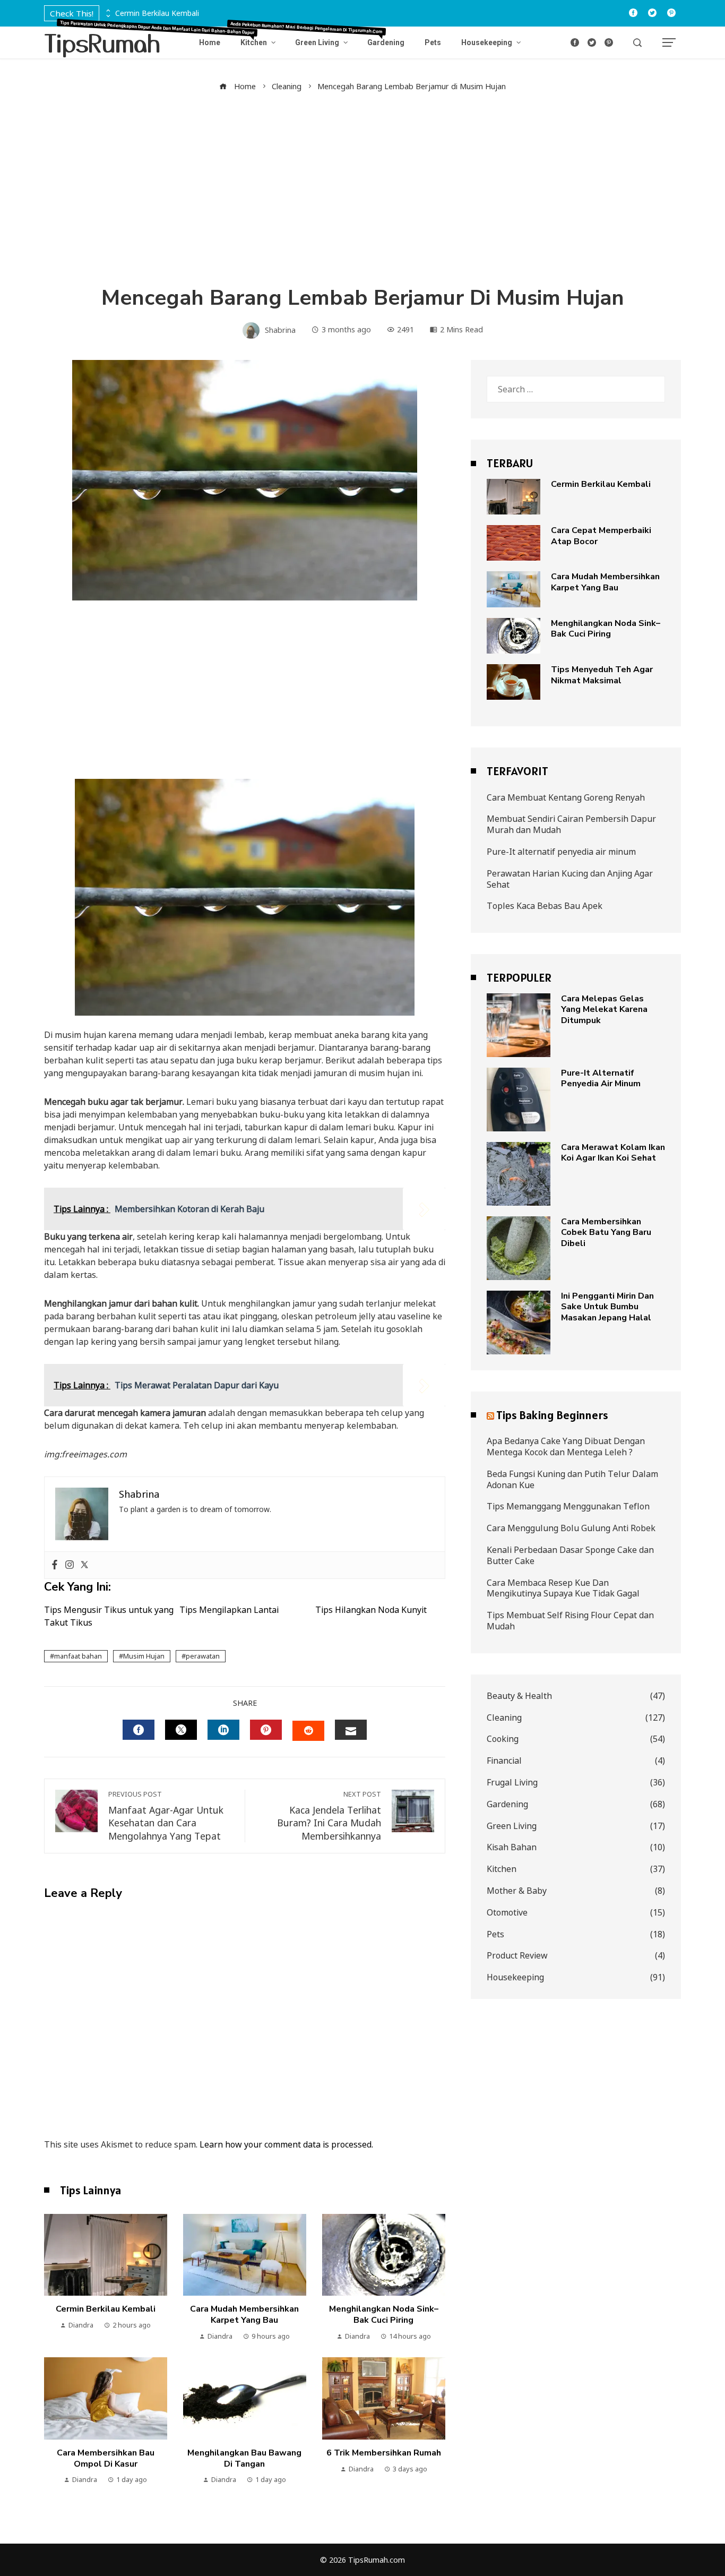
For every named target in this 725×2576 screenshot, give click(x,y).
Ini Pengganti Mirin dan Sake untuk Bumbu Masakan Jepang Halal (607, 1307)
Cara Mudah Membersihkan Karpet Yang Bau (244, 2315)
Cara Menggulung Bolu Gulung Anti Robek (571, 1528)
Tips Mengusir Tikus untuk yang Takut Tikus (109, 1616)
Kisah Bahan (576, 1847)
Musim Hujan (144, 1656)
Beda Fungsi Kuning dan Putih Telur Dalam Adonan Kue (572, 1479)
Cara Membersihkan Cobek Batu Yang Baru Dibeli (606, 1233)
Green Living (576, 1826)
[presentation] (107, 11)
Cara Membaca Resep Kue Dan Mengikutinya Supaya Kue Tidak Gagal (563, 1588)
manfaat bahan (78, 1656)
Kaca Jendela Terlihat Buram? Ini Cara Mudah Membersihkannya (329, 1816)
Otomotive (576, 1913)
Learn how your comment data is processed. (286, 2144)
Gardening (576, 1804)
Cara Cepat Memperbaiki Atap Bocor (601, 536)
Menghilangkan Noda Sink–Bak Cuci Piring (384, 2315)
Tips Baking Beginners (552, 1415)
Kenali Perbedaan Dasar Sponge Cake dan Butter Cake (570, 1555)
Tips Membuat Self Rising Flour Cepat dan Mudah (570, 1621)
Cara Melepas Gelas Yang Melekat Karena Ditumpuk (604, 1010)
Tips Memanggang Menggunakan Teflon (568, 1506)
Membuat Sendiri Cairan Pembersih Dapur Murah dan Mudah (571, 824)
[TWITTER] (181, 1730)
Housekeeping (576, 1977)
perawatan (203, 1656)
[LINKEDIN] (223, 1730)
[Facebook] (55, 1565)
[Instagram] (70, 1565)
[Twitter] (84, 1565)
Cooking (576, 1739)
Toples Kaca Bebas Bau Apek (545, 906)
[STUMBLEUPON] (308, 1731)
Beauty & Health (576, 1696)
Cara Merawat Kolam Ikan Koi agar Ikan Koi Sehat (613, 1153)
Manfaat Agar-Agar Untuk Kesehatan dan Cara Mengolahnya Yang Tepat (166, 1816)
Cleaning (576, 1718)
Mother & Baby (576, 1891)
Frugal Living (576, 1783)
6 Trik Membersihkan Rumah (384, 2453)
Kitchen (576, 1869)
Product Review (576, 1956)
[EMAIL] (351, 1730)
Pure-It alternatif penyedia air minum (561, 852)
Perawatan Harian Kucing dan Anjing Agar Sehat (570, 879)
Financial (576, 1761)
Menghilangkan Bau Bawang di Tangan (244, 2458)
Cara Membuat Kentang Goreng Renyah (566, 797)
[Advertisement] (362, 188)
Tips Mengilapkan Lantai (229, 1610)
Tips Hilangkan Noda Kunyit (371, 1610)
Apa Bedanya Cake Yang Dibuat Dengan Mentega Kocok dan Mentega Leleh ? (566, 1446)
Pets (576, 1934)
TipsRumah (102, 42)
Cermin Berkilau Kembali (157, 14)
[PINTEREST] (266, 1730)
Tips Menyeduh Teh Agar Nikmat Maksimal (602, 675)
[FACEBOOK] (139, 1730)
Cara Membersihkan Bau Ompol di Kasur (106, 2458)
